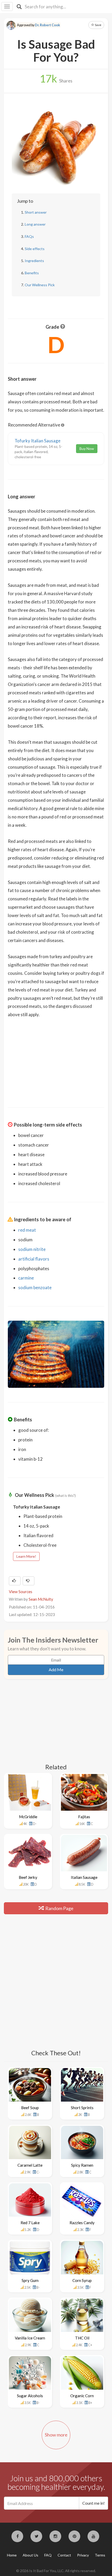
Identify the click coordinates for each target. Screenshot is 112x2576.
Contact (64, 2555)
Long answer (35, 224)
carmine (26, 1278)
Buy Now (87, 449)
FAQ (48, 2555)
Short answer (36, 212)
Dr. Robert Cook (47, 25)
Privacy (83, 2555)
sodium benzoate (35, 1287)
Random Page (59, 1908)
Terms (100, 2555)
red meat (27, 1230)
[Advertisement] (56, 1059)
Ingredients (34, 261)
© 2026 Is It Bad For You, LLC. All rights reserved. (56, 2571)
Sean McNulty (41, 1599)
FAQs (29, 236)
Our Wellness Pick (40, 285)
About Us (30, 2555)
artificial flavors (34, 1259)
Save (98, 25)
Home (12, 2555)
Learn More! (26, 1556)
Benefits (32, 273)
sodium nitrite (32, 1249)
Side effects (35, 249)
